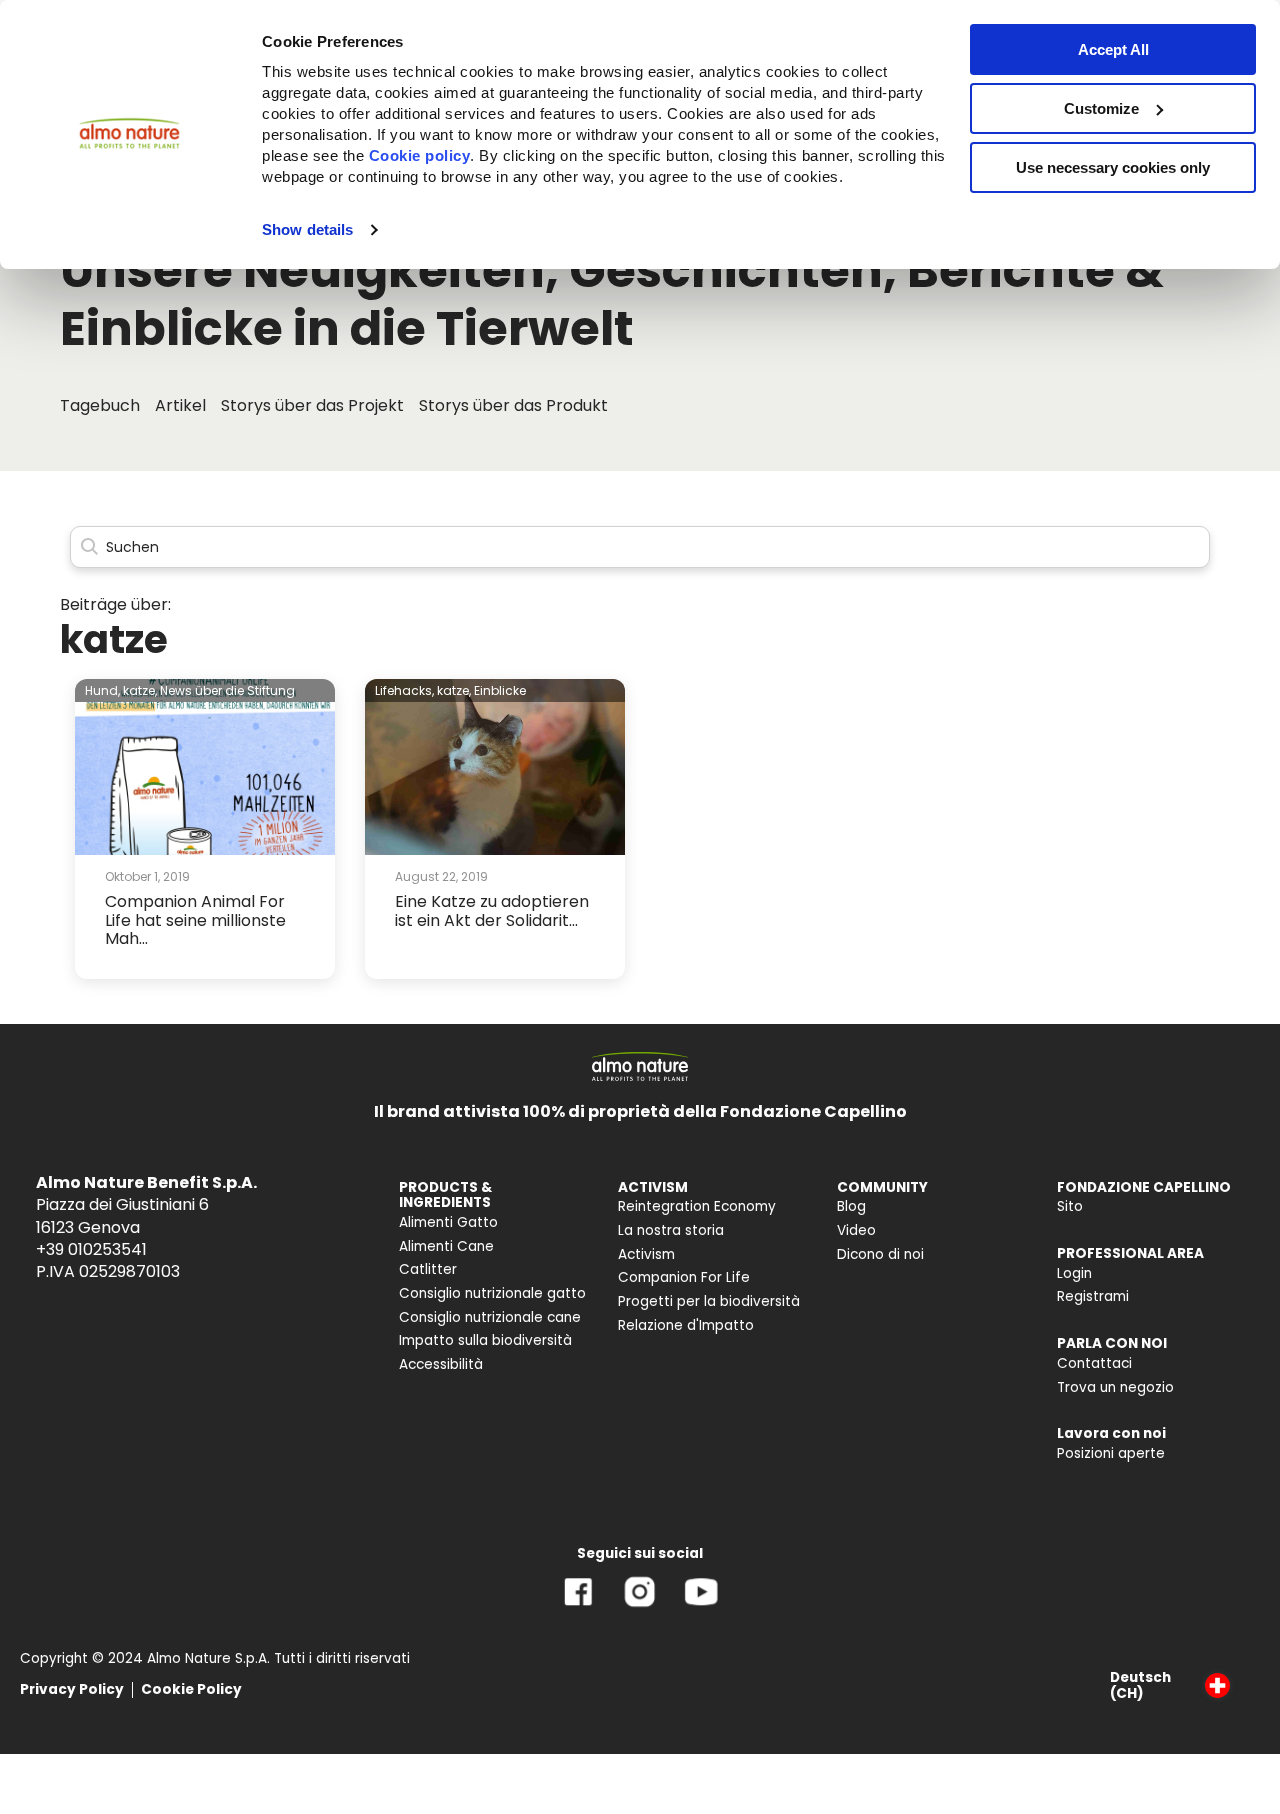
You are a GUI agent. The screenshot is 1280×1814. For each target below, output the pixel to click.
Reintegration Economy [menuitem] (697, 1206)
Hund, (102, 690)
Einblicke (500, 690)
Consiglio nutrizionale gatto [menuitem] (492, 1293)
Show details (307, 229)
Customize (1101, 108)
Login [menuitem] (1074, 1273)
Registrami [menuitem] (1093, 1296)
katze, (140, 690)
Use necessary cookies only (1113, 167)
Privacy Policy (72, 1689)
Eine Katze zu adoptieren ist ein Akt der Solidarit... (492, 910)
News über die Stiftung (227, 690)
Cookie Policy (191, 1689)
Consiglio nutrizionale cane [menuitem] (490, 1317)
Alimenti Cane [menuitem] (446, 1246)
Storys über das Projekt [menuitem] (312, 405)
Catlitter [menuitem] (428, 1269)
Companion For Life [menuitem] (684, 1277)
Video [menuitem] (856, 1230)
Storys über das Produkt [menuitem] (513, 405)
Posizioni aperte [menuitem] (1111, 1453)
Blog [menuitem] (851, 1206)
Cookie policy (420, 155)
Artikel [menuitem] (180, 405)
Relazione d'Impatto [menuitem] (686, 1325)
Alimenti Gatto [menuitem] (448, 1222)
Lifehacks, (404, 690)
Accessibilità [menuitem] (441, 1364)
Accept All (1113, 49)
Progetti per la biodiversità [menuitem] (709, 1301)
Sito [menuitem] (1070, 1206)
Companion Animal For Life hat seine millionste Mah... (195, 920)
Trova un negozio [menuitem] (1115, 1387)
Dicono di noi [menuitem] (880, 1254)
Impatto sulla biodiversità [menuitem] (485, 1340)
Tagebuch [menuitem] (100, 405)
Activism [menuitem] (646, 1254)
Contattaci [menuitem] (1094, 1363)
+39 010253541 (91, 1249)
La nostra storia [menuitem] (671, 1230)
